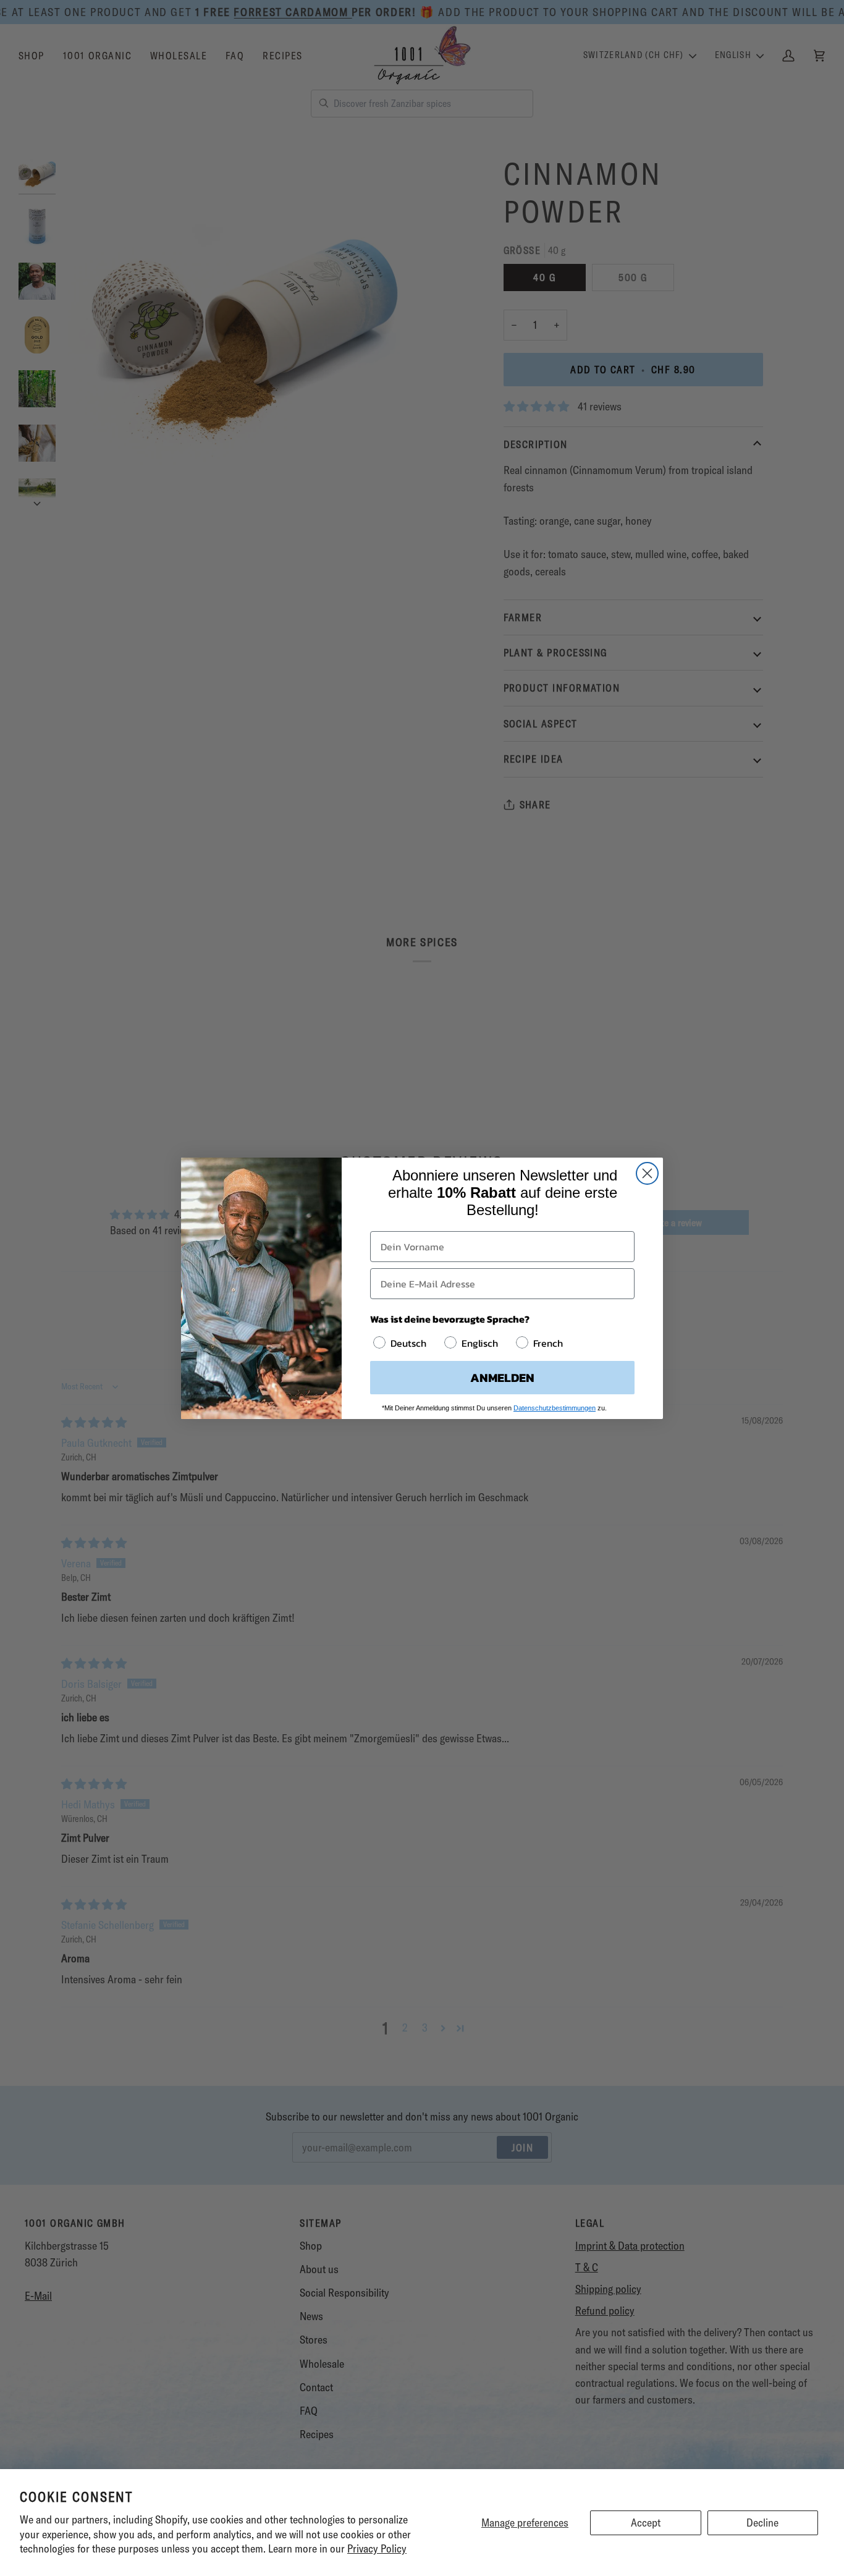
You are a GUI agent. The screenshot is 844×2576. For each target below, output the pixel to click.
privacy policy (535, 1399)
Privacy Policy (377, 2548)
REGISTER (503, 1369)
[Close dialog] (647, 1182)
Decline (762, 2523)
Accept (646, 2523)
